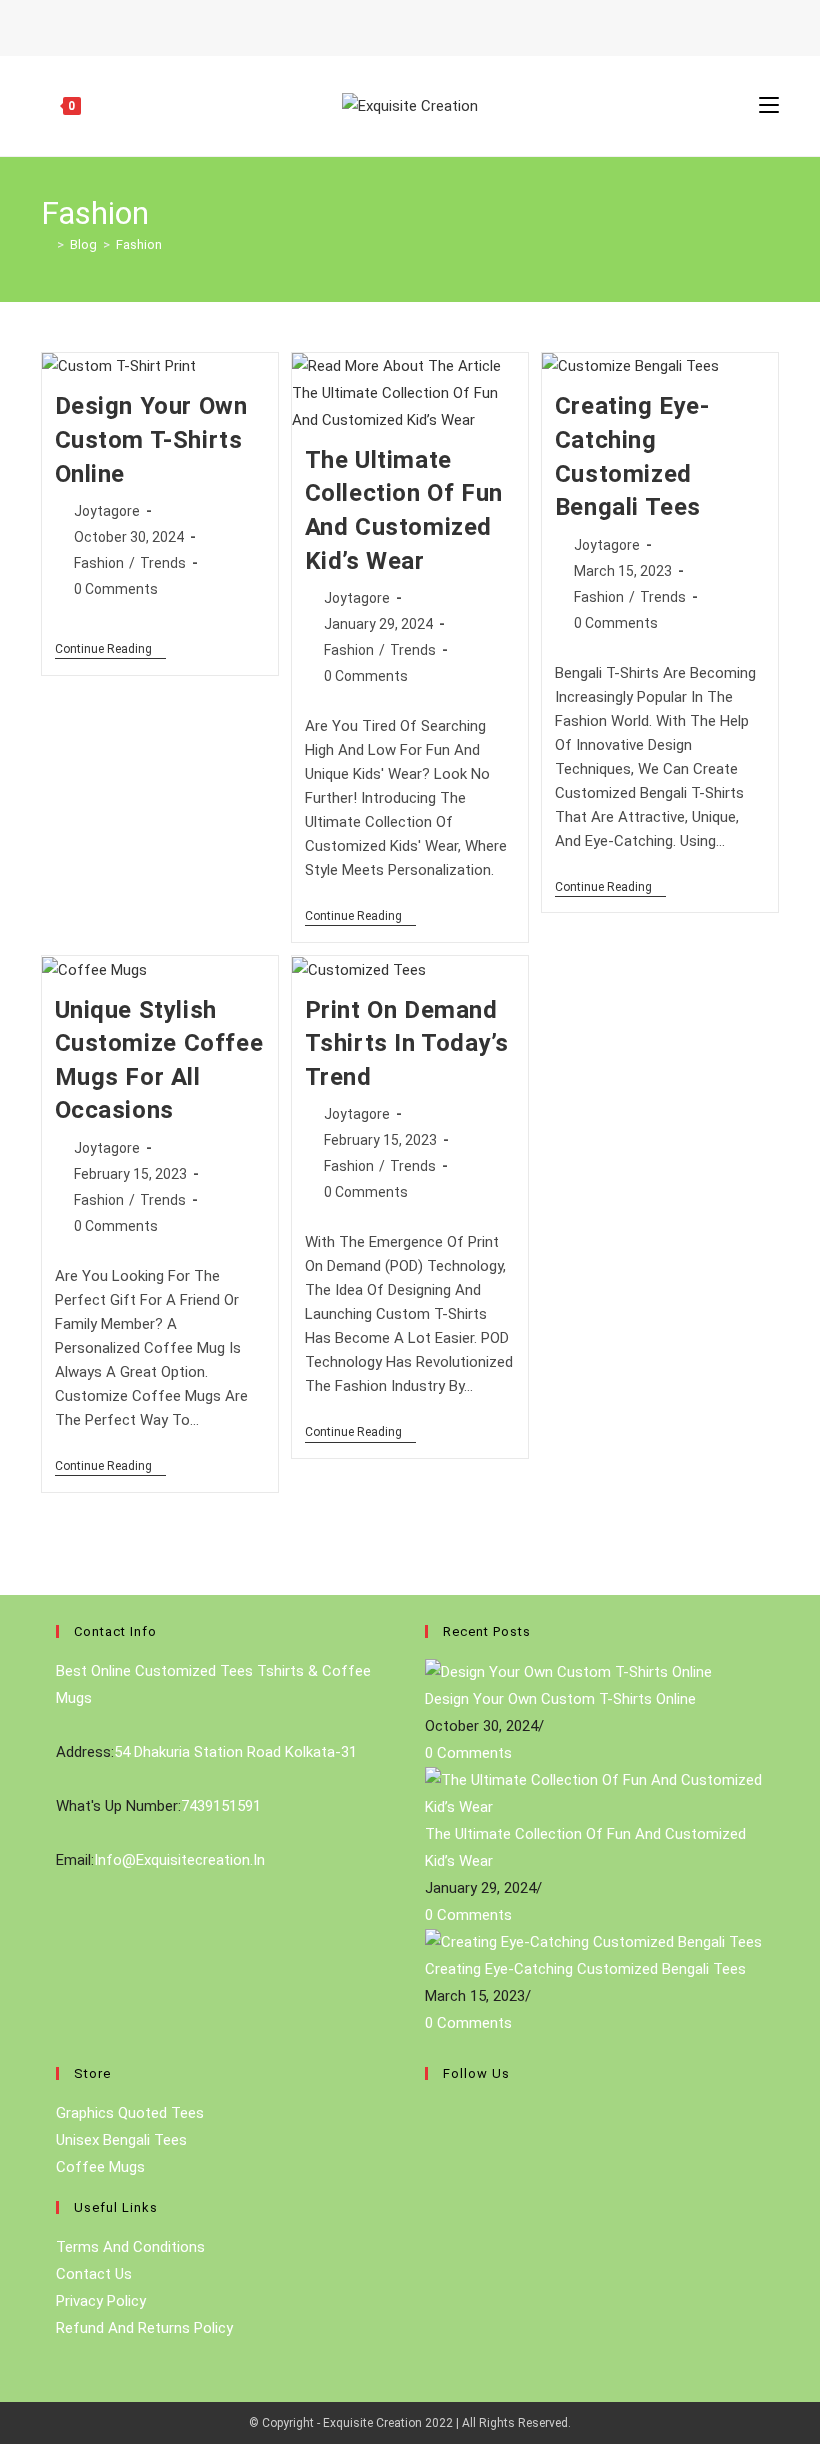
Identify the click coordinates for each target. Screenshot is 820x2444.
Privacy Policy (101, 2301)
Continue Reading (110, 650)
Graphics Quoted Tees (130, 2113)
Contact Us (94, 2274)
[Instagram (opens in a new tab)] (419, 25)
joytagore (107, 511)
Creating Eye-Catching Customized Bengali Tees (585, 1969)
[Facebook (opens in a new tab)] (398, 25)
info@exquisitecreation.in (179, 1860)
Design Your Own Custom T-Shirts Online (151, 439)
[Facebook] (430, 2123)
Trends (163, 563)
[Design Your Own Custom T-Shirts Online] (568, 1671)
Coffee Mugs (100, 2167)
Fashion (139, 244)
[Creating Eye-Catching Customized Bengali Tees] (593, 1942)
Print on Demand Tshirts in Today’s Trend (407, 1043)
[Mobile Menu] (769, 105)
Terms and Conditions (130, 2247)
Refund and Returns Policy (144, 2328)
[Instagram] (430, 2171)
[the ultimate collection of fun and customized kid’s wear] (594, 1793)
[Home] (46, 244)
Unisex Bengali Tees (121, 2140)
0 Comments (116, 589)
